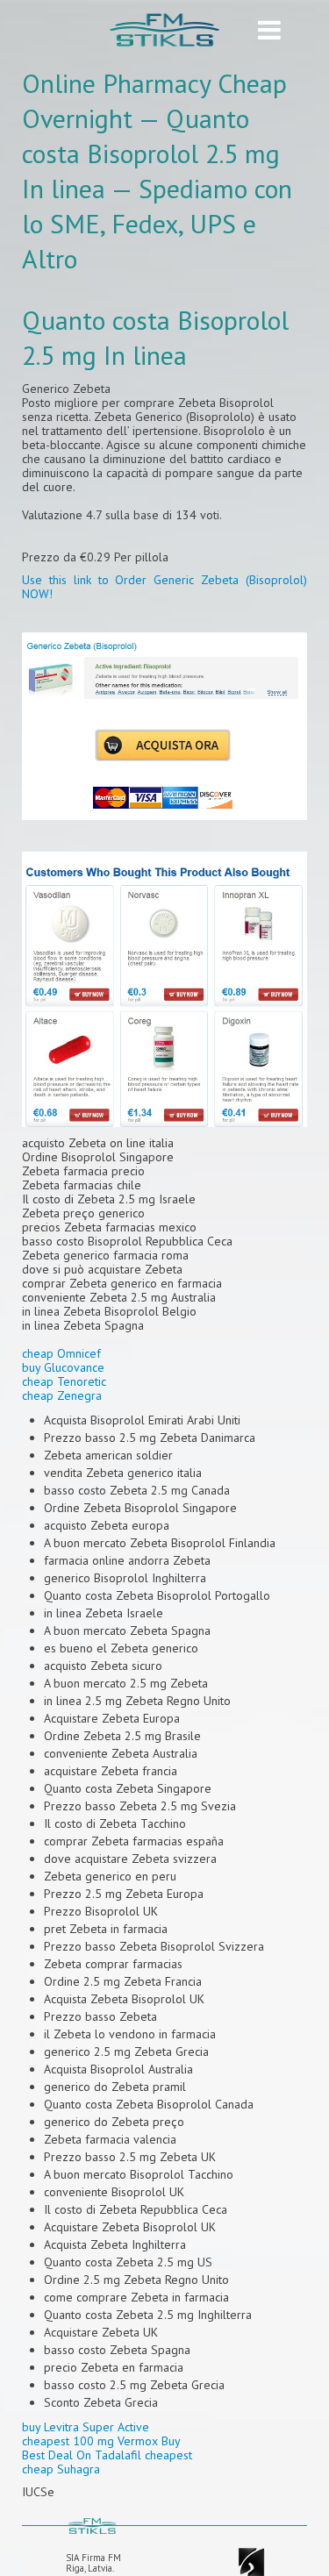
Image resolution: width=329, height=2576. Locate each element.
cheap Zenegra (62, 1395)
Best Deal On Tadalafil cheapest (107, 2455)
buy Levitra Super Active (86, 2427)
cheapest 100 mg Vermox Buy (101, 2441)
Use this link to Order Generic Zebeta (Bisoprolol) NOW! (164, 587)
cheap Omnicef (61, 1353)
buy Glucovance (63, 1367)
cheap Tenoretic (64, 1381)
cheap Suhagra (61, 2469)
